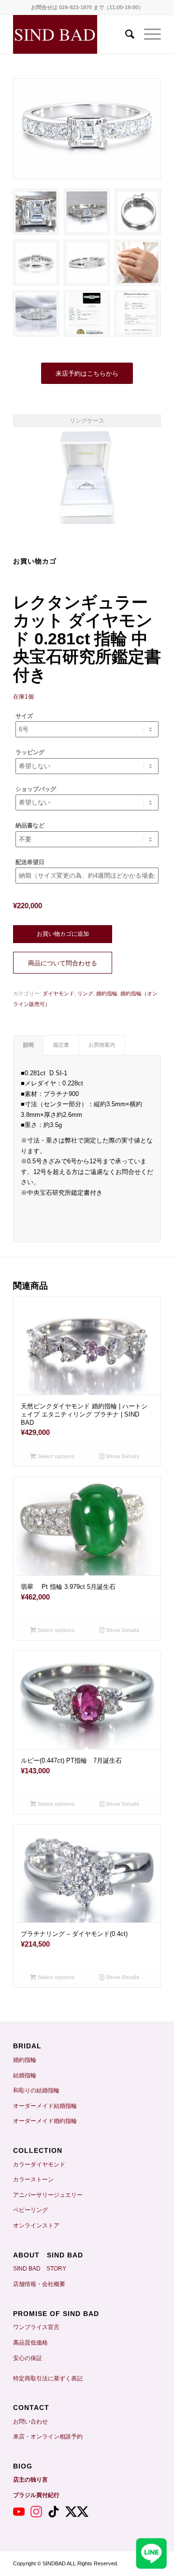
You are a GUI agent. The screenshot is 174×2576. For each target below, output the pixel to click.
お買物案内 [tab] (102, 1045)
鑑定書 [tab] (61, 1045)
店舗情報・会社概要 (39, 2284)
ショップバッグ (36, 789)
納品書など (30, 825)
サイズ (24, 716)
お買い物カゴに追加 (63, 934)
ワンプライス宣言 (36, 2327)
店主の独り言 (30, 2480)
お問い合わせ (30, 2422)
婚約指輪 (107, 993)
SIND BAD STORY (40, 2269)
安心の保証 (28, 2358)
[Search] (125, 34)
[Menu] (148, 34)
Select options (55, 1456)
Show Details (122, 1456)
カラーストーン (33, 2180)
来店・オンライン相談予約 (48, 2437)
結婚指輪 (28, 2075)
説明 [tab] (29, 1045)
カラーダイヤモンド (39, 2164)
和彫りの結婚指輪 (36, 2090)
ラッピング (30, 752)
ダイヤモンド (58, 993)
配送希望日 (30, 862)
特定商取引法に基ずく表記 (48, 2378)
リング (85, 993)
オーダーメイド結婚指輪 (45, 2106)
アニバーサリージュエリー (48, 2195)
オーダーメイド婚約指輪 (45, 2121)
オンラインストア (36, 2225)
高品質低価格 (30, 2343)
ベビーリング (30, 2210)
